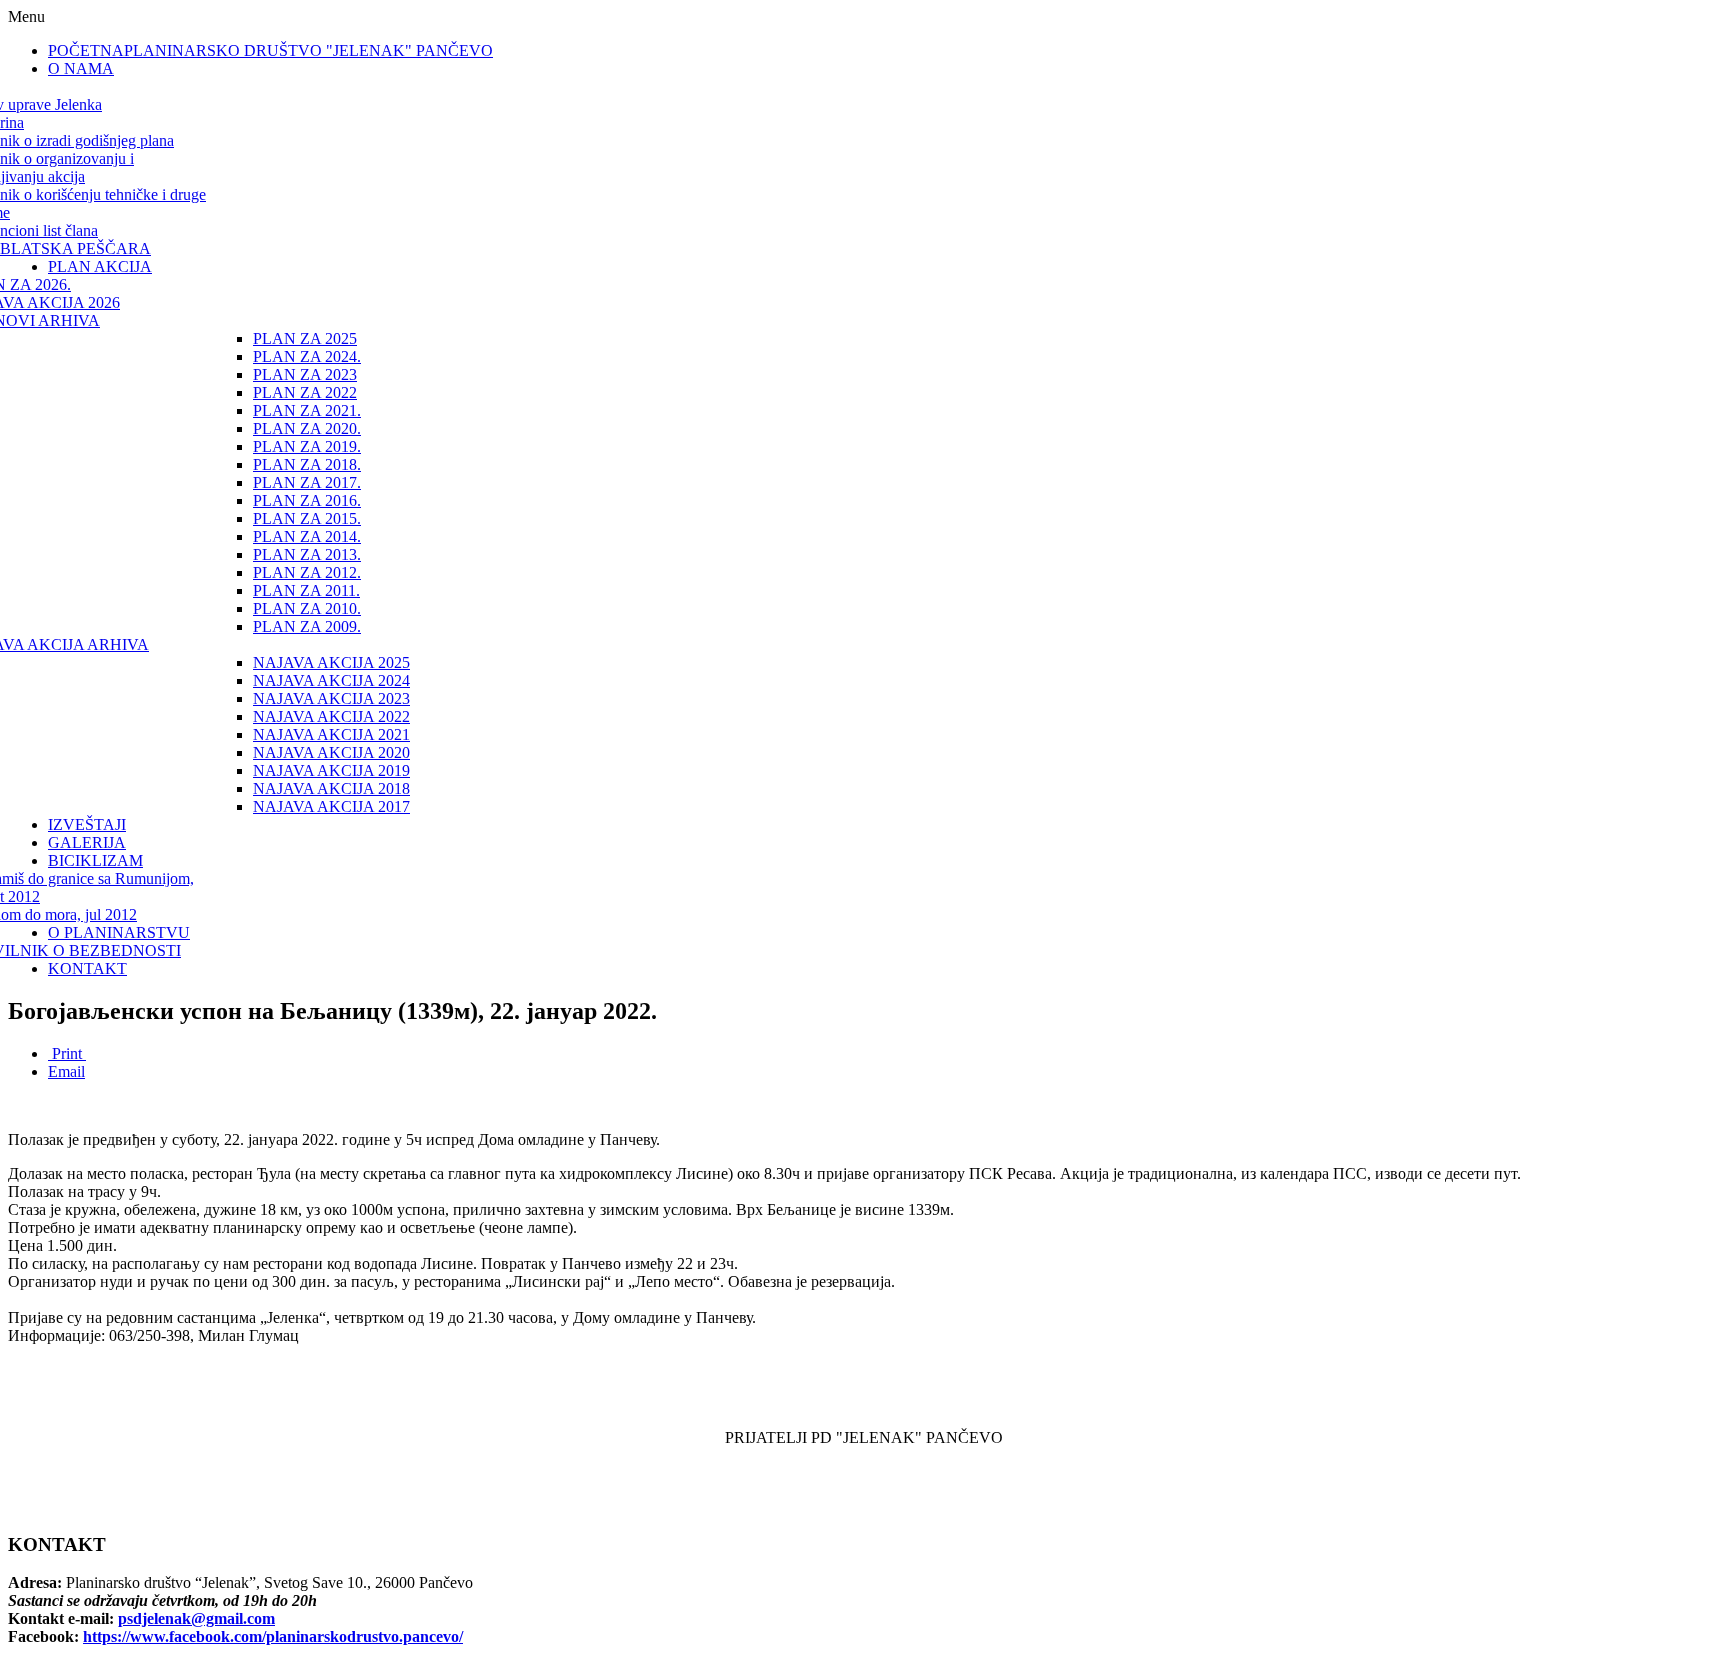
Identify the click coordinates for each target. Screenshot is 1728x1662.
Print (67, 1053)
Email (66, 1071)
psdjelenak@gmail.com (196, 1618)
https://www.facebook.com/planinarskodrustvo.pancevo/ (273, 1636)
